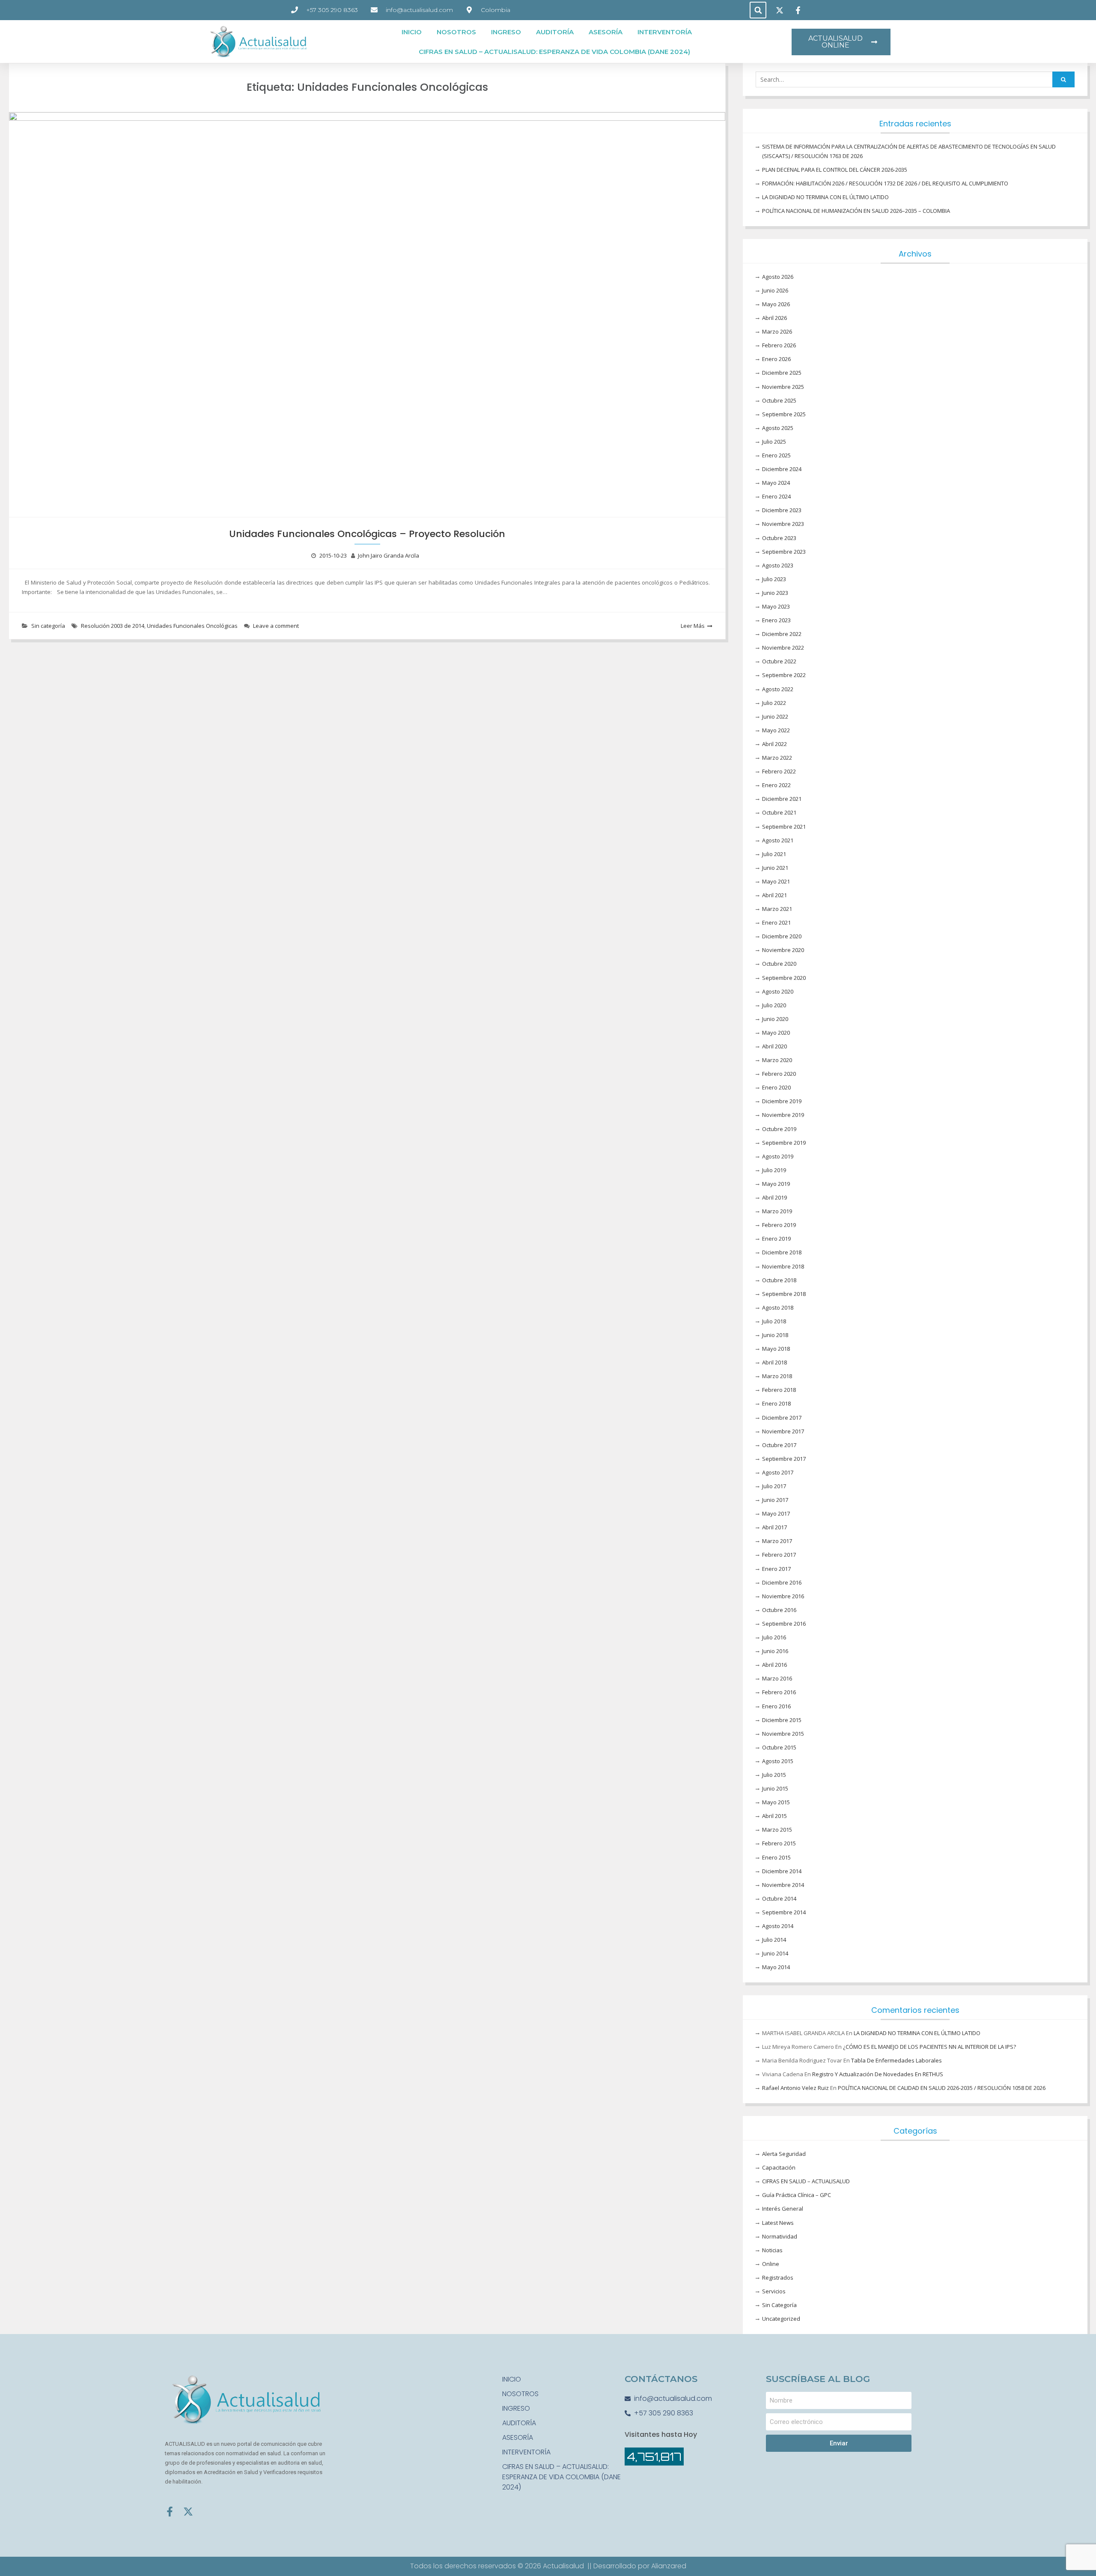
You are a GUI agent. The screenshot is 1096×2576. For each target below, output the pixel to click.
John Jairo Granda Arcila (389, 555)
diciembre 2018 (782, 1252)
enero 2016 (776, 1706)
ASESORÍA (606, 32)
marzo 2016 (777, 1678)
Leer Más (693, 626)
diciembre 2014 (782, 1871)
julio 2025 (774, 442)
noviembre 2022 (783, 648)
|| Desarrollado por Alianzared (637, 2566)
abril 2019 (774, 1197)
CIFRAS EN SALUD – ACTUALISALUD (806, 2181)
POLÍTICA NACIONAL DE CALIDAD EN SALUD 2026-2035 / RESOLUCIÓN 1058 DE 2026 (942, 2088)
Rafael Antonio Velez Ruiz (795, 2088)
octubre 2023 (779, 538)
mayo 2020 (776, 1033)
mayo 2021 (776, 881)
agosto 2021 (778, 840)
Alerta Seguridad (784, 2154)
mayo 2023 (776, 606)
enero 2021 (776, 922)
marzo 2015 (777, 1830)
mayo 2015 (776, 1802)
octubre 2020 (779, 964)
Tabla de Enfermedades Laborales (896, 2060)
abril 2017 (774, 1527)
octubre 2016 (779, 1610)
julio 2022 (774, 703)
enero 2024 (776, 496)
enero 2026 (776, 359)
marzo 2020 (777, 1060)
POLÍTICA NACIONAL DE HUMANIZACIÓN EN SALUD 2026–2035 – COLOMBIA (856, 211)
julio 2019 (774, 1170)
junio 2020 (775, 1019)
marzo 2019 (777, 1211)
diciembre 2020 (782, 936)
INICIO (412, 32)
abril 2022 (774, 744)
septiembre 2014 (784, 1912)
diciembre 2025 (782, 373)
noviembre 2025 (783, 387)
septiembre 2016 (784, 1624)
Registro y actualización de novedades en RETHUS (878, 2074)
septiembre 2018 (784, 1294)
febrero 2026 (779, 345)
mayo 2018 (776, 1349)
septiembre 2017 (784, 1459)
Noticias (772, 2250)
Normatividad (780, 2236)
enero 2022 (776, 785)
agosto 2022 (778, 689)
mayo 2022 (776, 730)
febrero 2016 (779, 1692)
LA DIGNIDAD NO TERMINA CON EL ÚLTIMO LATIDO (825, 197)
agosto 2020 (778, 991)
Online (771, 2264)
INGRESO (506, 32)
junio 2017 (775, 1500)
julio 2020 (774, 1005)
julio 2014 (774, 1940)
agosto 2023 (778, 565)
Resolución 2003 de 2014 (113, 626)
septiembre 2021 (784, 827)
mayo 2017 (776, 1513)
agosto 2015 (778, 1761)
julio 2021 (774, 854)
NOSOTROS (456, 32)
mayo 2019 (776, 1184)
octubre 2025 (779, 400)
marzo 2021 (777, 909)
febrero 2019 (779, 1225)
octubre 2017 (779, 1445)
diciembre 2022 (782, 634)
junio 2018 (775, 1335)
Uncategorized (781, 2319)
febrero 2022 (779, 771)
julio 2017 (774, 1486)
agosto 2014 (778, 1926)
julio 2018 (774, 1321)
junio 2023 (775, 593)
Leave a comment (276, 626)
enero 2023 (776, 620)
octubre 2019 (779, 1129)
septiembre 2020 (784, 978)
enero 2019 (776, 1239)
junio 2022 (775, 716)
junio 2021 (775, 868)
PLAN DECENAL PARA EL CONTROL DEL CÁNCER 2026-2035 (835, 170)
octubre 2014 (779, 1898)
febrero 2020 (779, 1074)
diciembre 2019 (782, 1101)
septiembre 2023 (784, 552)
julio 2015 (774, 1775)
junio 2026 (775, 290)
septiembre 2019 (784, 1143)
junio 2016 (775, 1651)
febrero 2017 (779, 1555)
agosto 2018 (778, 1307)
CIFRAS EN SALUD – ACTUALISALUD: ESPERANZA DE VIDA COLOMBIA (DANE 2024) (554, 52)
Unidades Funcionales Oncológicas (192, 626)
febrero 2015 (779, 1843)
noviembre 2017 (783, 1431)
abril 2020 (774, 1046)
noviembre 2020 (783, 950)
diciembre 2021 (782, 799)
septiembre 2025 (784, 414)
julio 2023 (774, 579)
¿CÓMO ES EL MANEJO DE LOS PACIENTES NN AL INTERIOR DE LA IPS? (929, 2047)
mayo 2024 (776, 483)
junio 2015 (775, 1788)
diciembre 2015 (782, 1720)
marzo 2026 (777, 331)
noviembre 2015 (783, 1734)
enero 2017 (776, 1569)
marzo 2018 (777, 1376)
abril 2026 (774, 318)
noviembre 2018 (783, 1266)
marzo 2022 (777, 758)
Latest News (778, 2223)
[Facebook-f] (170, 2512)
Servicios (774, 2291)
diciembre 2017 (782, 1418)
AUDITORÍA (555, 32)
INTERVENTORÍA (665, 32)
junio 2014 (775, 1953)
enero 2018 (776, 1403)
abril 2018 (774, 1362)
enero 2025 (776, 455)
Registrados (778, 2278)
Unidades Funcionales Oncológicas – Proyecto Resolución (367, 534)
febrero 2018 (779, 1390)
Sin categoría (48, 626)
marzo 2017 (777, 1541)
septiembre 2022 (784, 675)
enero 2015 (776, 1857)
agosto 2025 (778, 428)
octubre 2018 (779, 1280)
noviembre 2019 (783, 1115)
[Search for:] (915, 80)
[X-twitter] (188, 2512)
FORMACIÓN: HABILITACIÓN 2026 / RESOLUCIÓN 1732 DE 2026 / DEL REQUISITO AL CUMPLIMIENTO (885, 183)
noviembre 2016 (783, 1596)
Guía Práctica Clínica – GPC (797, 2195)
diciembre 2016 (782, 1582)
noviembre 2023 (783, 524)
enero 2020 (776, 1087)
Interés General (783, 2209)
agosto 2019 (778, 1156)
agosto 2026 (778, 277)
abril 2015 (774, 1816)
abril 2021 (774, 895)
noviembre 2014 (783, 1885)
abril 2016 (774, 1665)
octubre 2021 (779, 812)
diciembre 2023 (782, 510)
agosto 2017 (778, 1472)
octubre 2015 (779, 1747)
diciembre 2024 (782, 469)
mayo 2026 (776, 304)
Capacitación (779, 2167)
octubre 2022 (779, 661)
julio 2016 (774, 1637)
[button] (758, 10)
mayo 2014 (776, 1967)
